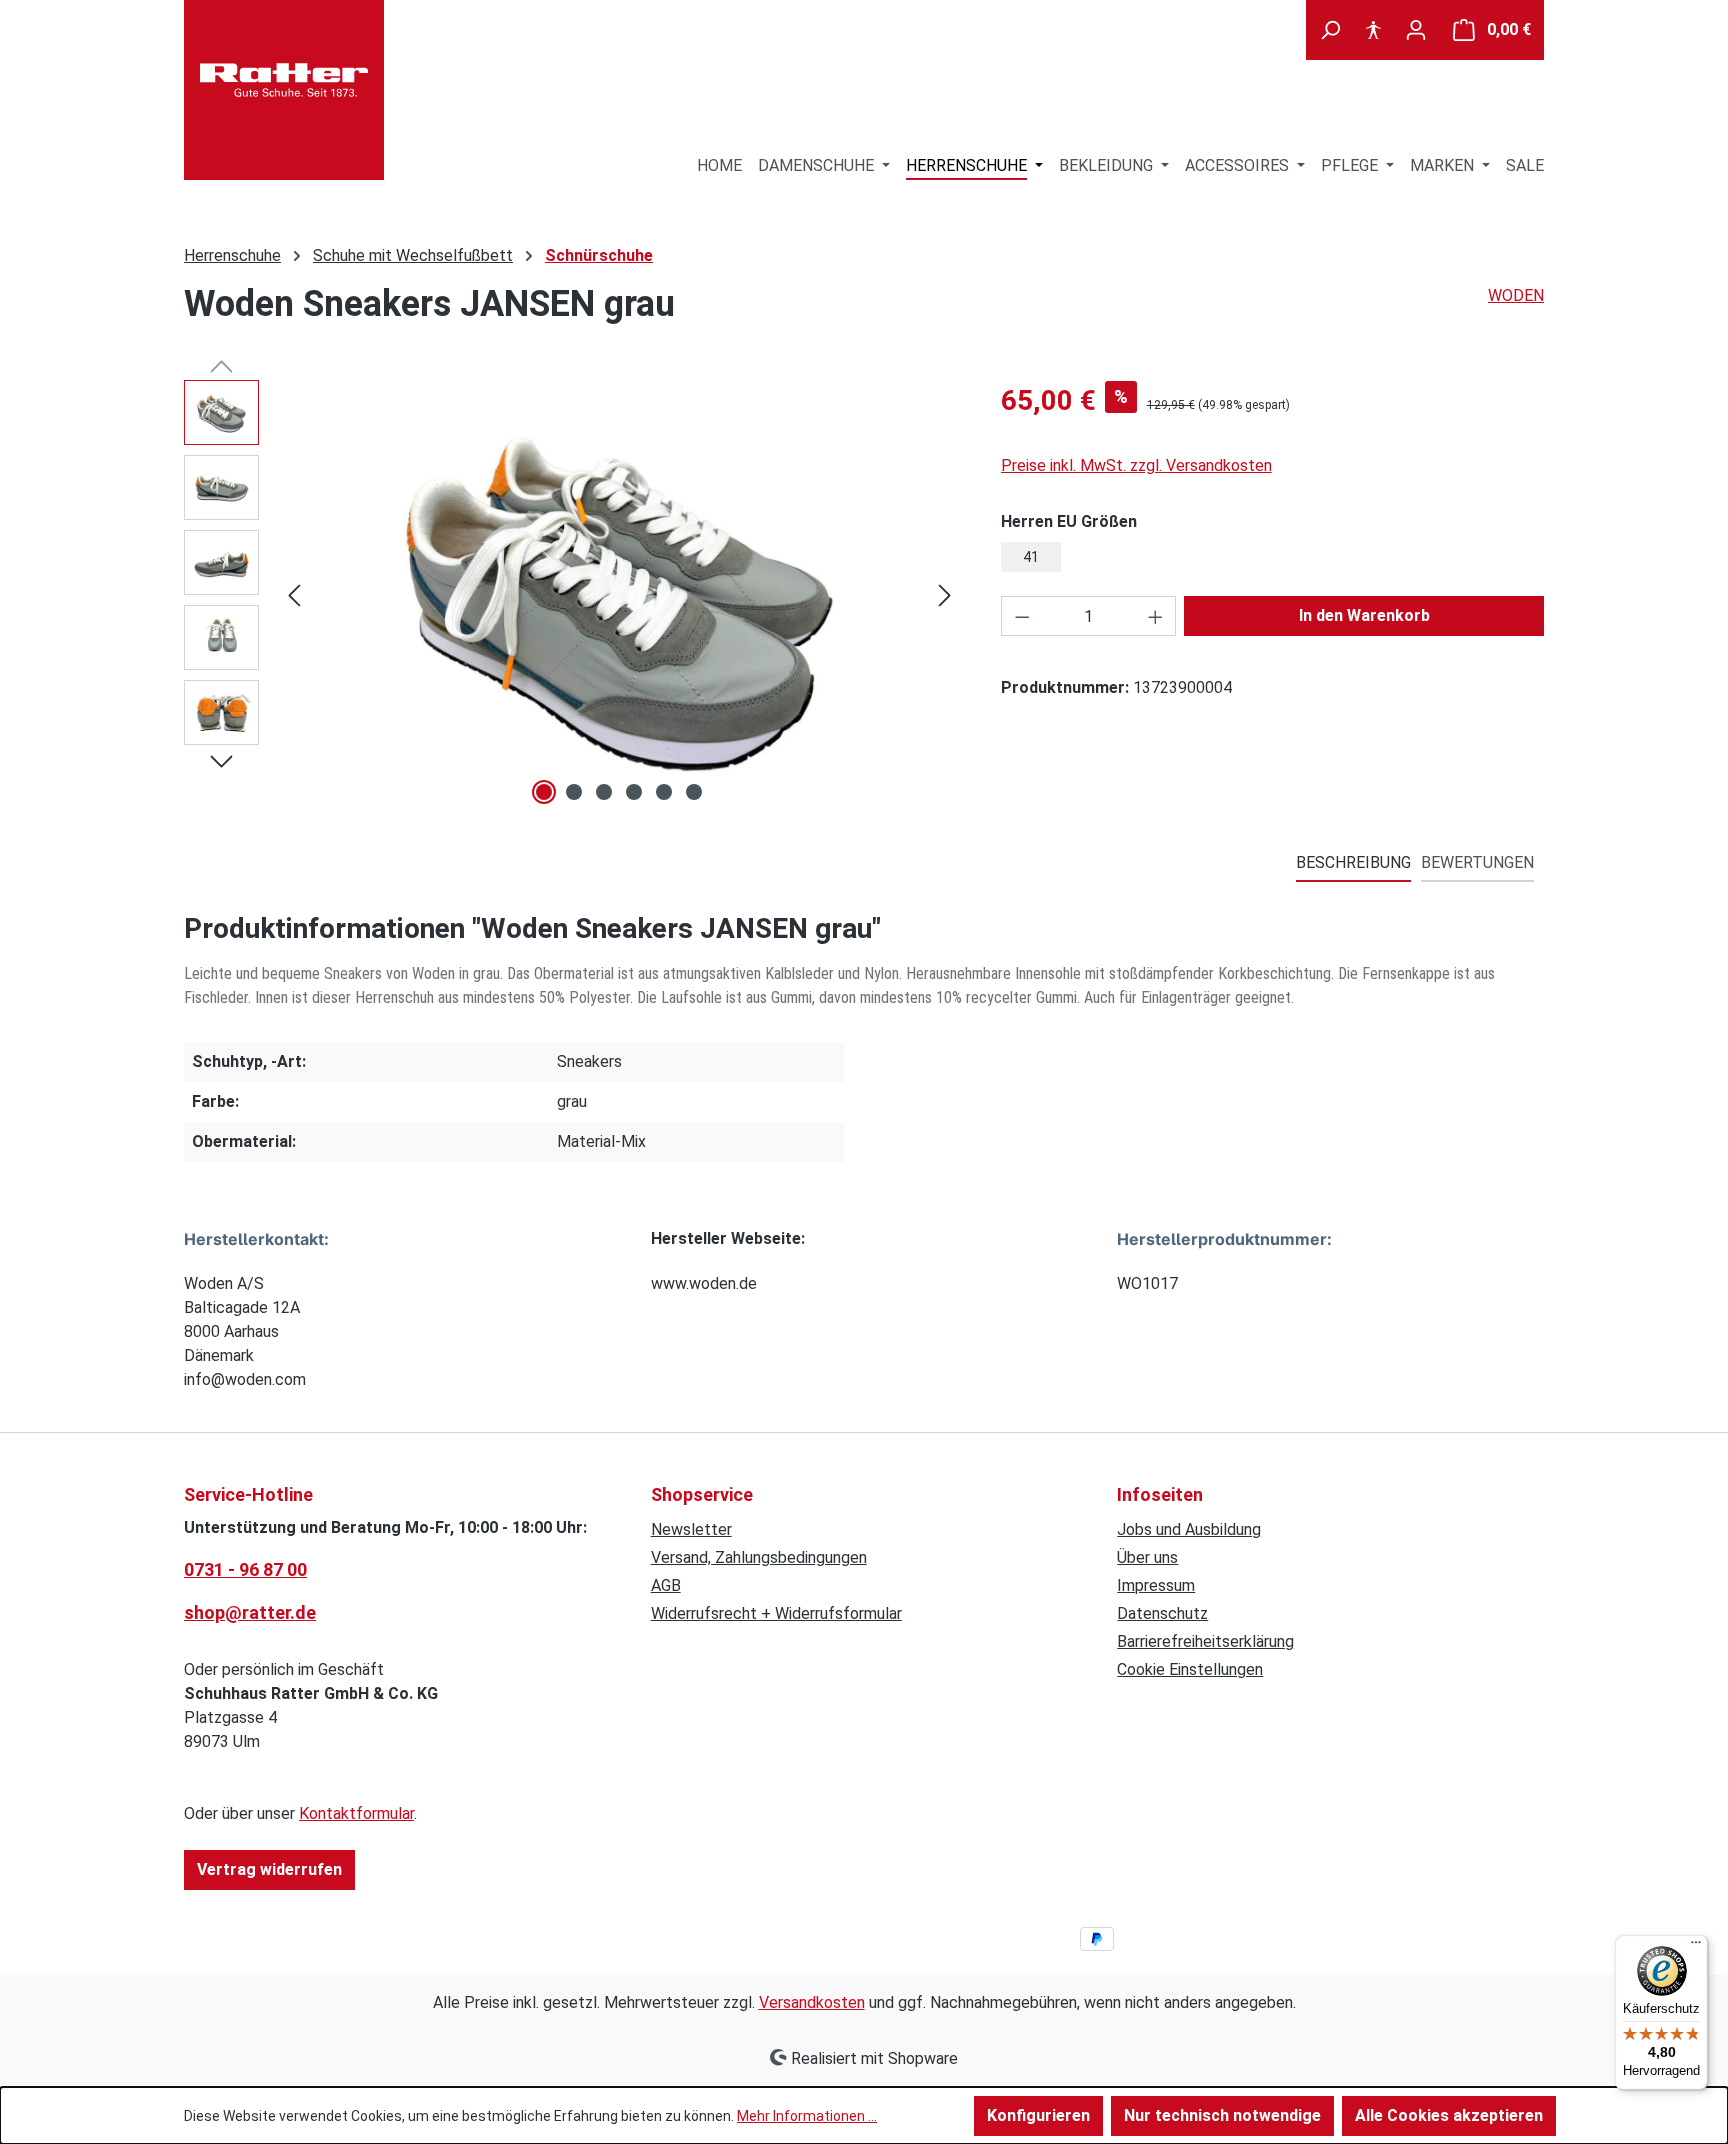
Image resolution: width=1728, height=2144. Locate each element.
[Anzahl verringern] (1022, 616)
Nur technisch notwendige (1222, 2115)
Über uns (1147, 1557)
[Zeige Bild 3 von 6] (604, 792)
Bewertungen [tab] (1477, 862)
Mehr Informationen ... (807, 2116)
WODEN (1516, 295)
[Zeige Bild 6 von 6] (694, 792)
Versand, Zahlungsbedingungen (759, 1557)
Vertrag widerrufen (269, 1869)
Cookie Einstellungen (1190, 1669)
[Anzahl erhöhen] (1156, 616)
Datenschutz (1162, 1613)
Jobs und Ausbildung (1189, 1529)
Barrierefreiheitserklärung (1205, 1641)
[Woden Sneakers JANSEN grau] (619, 595)
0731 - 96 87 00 (245, 1569)
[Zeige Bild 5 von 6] (664, 792)
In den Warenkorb (1364, 615)
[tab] (1353, 864)
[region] (572, 595)
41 (1031, 557)
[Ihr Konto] (1416, 30)
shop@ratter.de (250, 1612)
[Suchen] (1330, 30)
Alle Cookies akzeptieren (1449, 2115)
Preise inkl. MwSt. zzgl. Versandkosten (1136, 465)
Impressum (1156, 1585)
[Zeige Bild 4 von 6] (634, 792)
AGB (666, 1585)
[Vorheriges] (294, 595)
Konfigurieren (1038, 2115)
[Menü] (1696, 1947)
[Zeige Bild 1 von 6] (544, 792)
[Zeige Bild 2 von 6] (574, 792)
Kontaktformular (356, 1813)
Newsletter (691, 1529)
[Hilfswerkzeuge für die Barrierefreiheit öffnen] (1373, 30)
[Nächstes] (945, 595)
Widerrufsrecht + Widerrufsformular (776, 1613)
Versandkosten (812, 2002)
